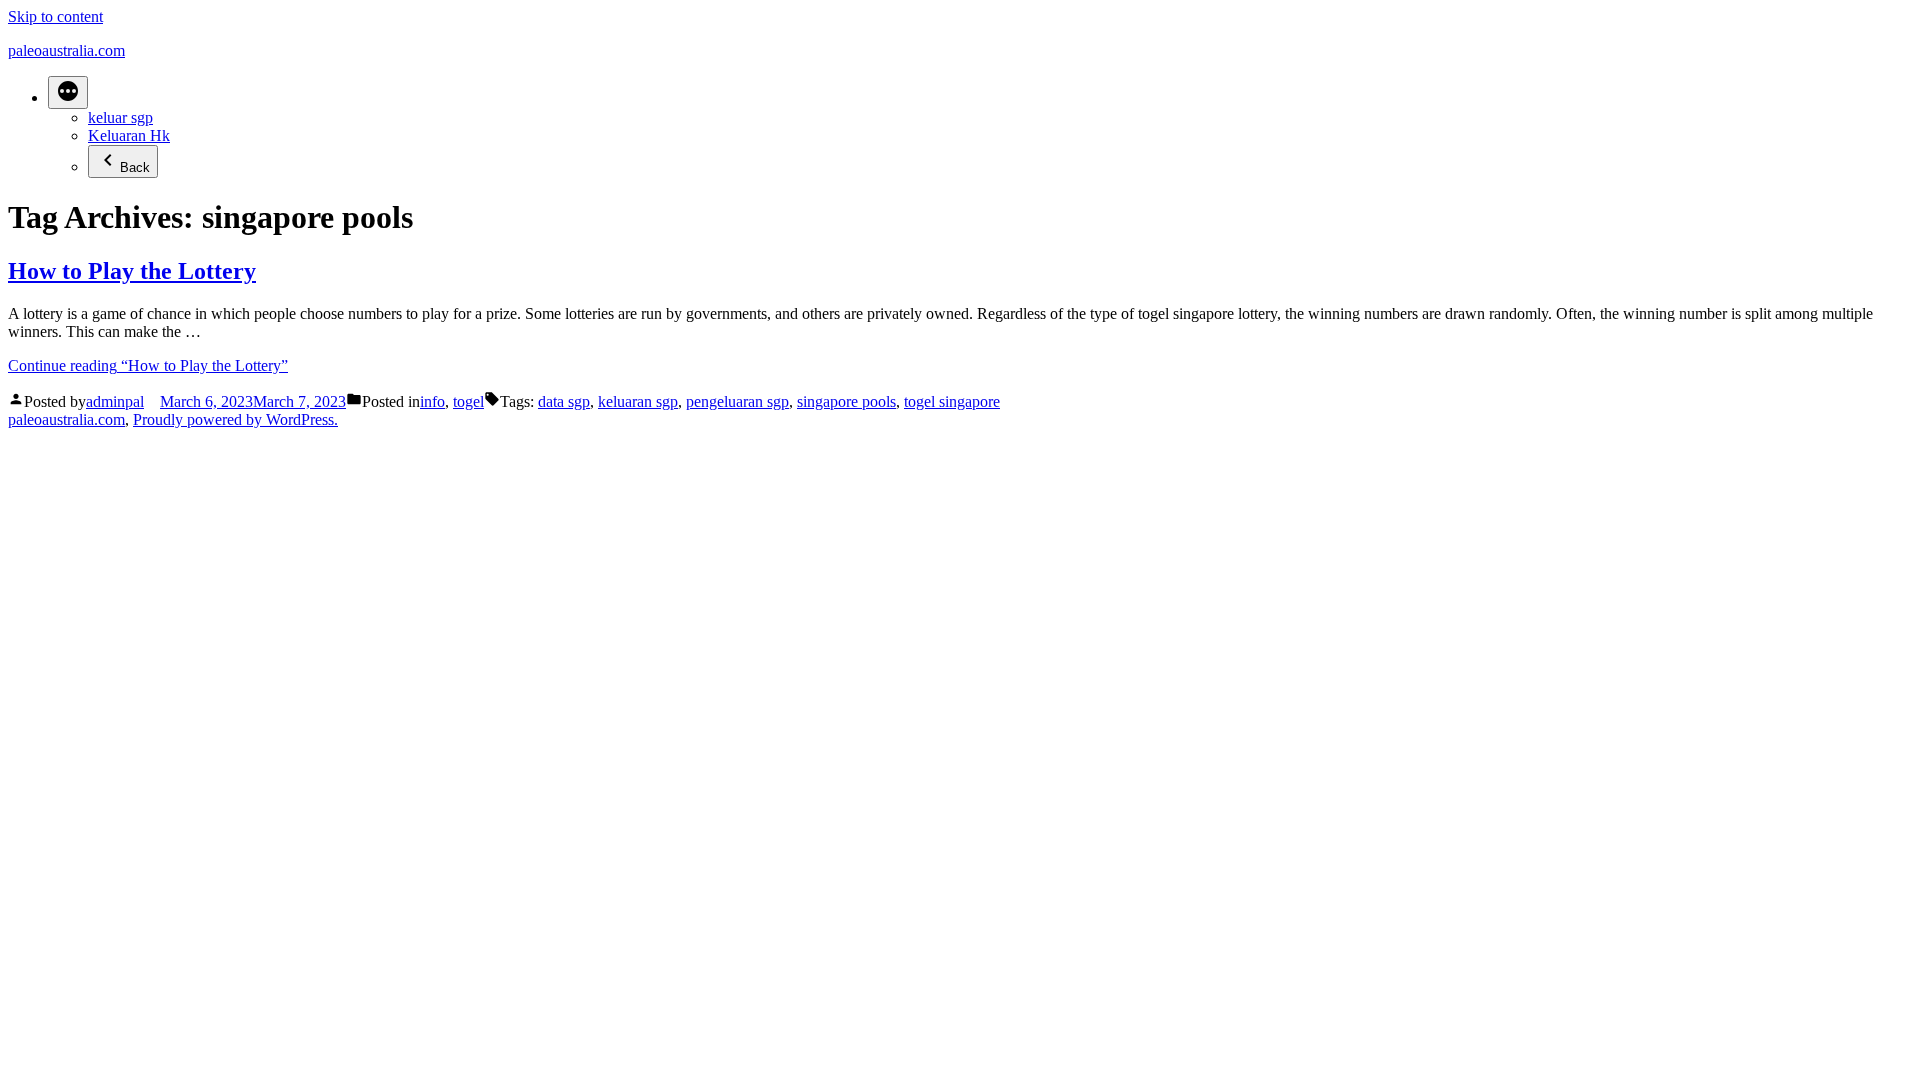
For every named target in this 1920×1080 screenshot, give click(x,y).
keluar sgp (120, 117)
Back (135, 167)
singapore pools (846, 401)
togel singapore (952, 401)
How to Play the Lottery (132, 271)
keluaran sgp (638, 401)
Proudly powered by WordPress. (235, 419)
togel (468, 401)
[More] (68, 92)
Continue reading (148, 365)
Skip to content (55, 16)
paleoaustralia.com (66, 50)
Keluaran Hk (129, 135)
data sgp (564, 401)
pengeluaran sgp (737, 401)
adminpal (115, 401)
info (432, 401)
